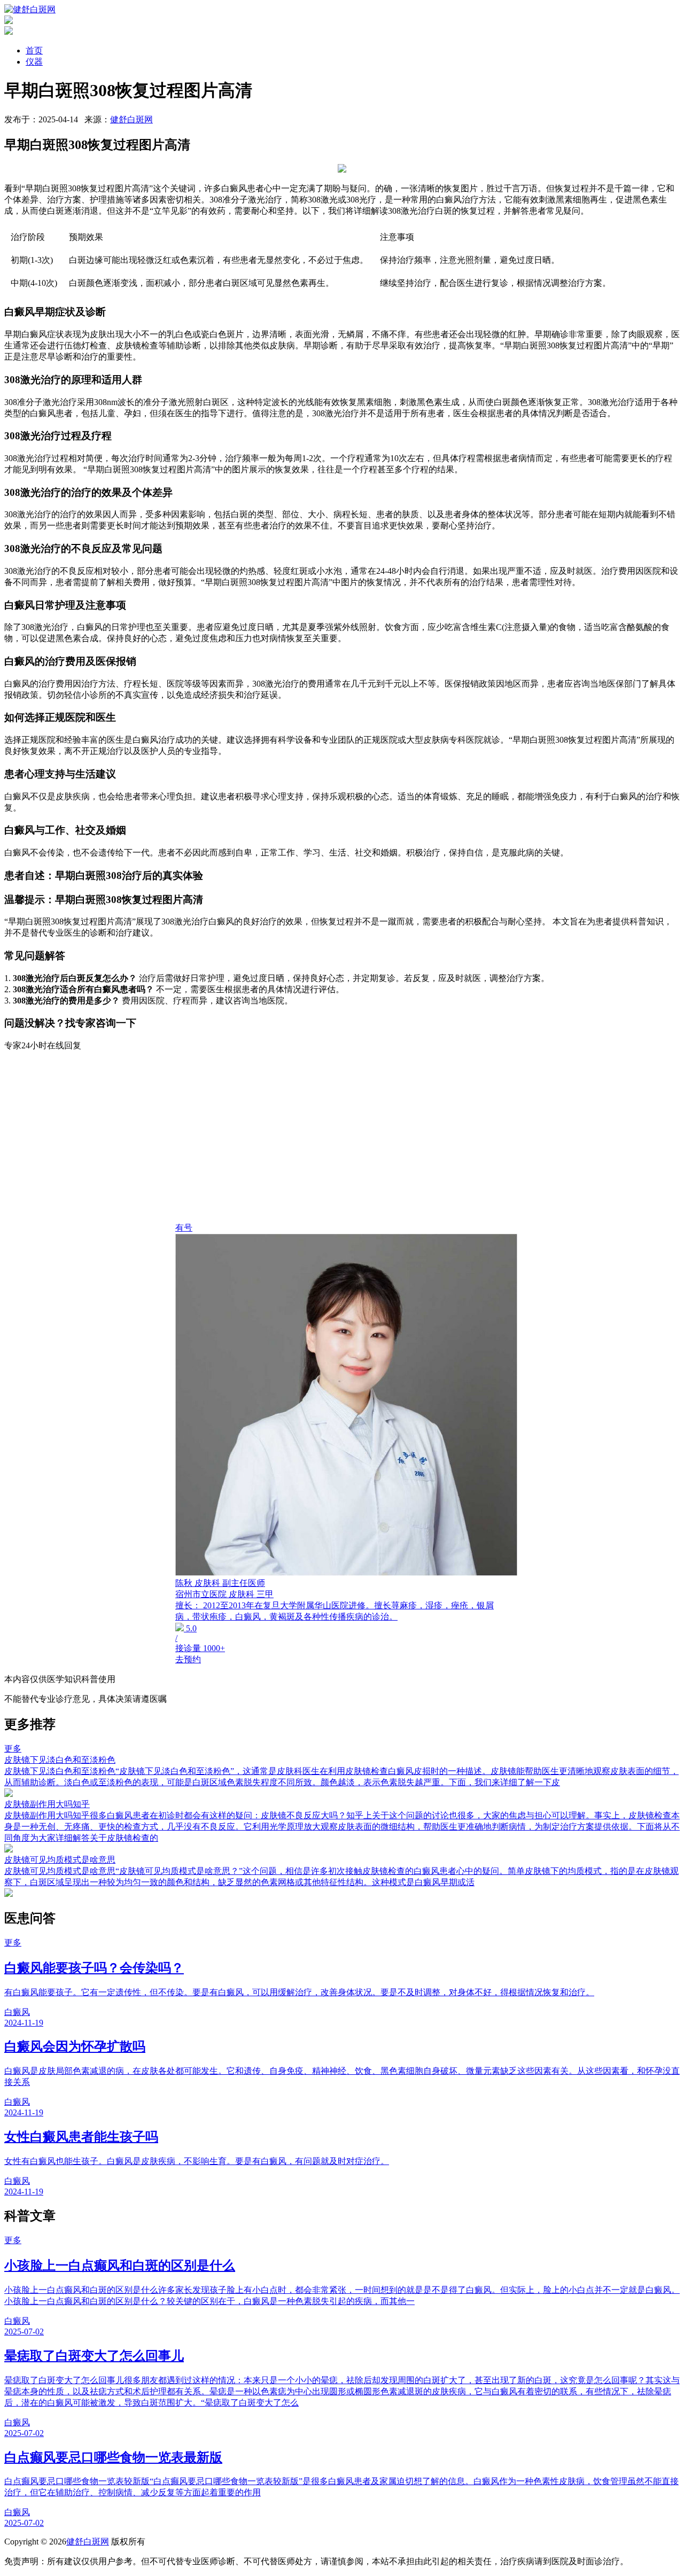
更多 (13, 1749)
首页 (34, 50)
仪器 (34, 62)
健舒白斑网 (131, 119)
